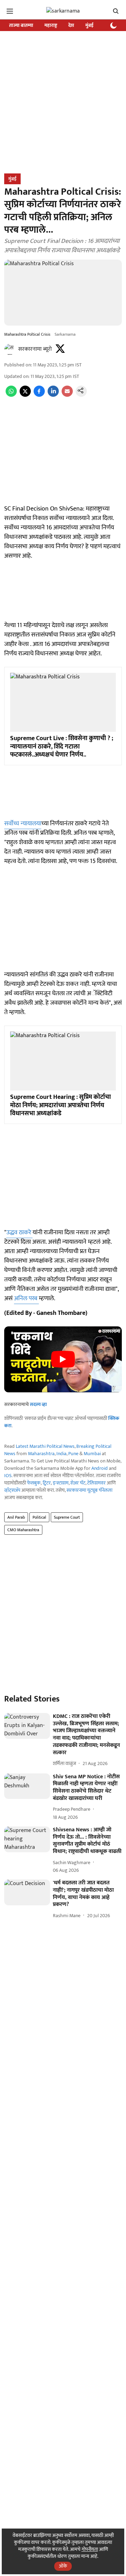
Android (100, 1468)
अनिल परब (26, 1298)
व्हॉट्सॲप (12, 1490)
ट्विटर (47, 1483)
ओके (63, 2566)
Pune (73, 1454)
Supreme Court (67, 1517)
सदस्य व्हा (38, 1404)
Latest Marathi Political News (45, 1446)
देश (71, 25)
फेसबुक (34, 1483)
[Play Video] (63, 1359)
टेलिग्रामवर (96, 1483)
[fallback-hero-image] (27, 1726)
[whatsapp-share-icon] (11, 395)
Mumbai (92, 1454)
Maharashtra (41, 1454)
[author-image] (10, 349)
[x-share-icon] (25, 395)
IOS (8, 1476)
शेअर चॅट (78, 1483)
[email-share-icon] (67, 395)
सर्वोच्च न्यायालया (23, 824)
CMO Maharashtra (23, 1530)
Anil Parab (16, 1517)
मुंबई (89, 25)
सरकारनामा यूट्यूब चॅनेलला (89, 1490)
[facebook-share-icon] (39, 395)
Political (39, 1517)
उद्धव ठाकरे (19, 1233)
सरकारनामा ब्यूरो (35, 349)
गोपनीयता (90, 2549)
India (61, 1454)
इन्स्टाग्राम (61, 1483)
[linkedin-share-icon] (53, 395)
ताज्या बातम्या (21, 25)
